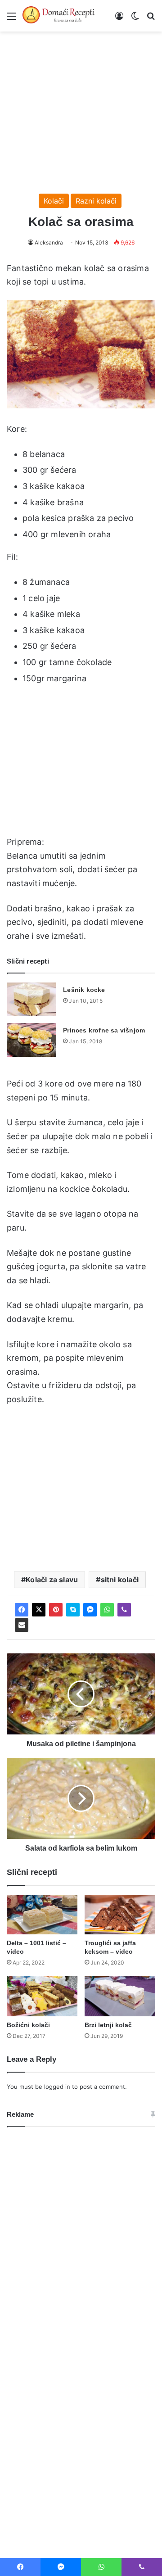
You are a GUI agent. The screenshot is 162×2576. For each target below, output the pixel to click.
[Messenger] (90, 1610)
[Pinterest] (56, 1610)
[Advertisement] (81, 108)
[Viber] (124, 1610)
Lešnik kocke (84, 990)
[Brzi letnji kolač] (120, 1996)
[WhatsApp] (107, 1610)
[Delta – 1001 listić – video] (42, 1915)
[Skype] (73, 1610)
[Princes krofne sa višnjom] (31, 1040)
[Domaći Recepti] (58, 16)
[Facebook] (22, 1610)
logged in (57, 2087)
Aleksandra (49, 242)
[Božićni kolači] (42, 1996)
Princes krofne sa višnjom (104, 1030)
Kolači (54, 201)
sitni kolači (120, 1580)
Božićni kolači (28, 2025)
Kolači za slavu (52, 1580)
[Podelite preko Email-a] (22, 1625)
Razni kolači (96, 201)
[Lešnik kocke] (31, 999)
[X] (39, 1610)
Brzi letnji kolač (108, 2025)
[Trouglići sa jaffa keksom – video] (120, 1915)
